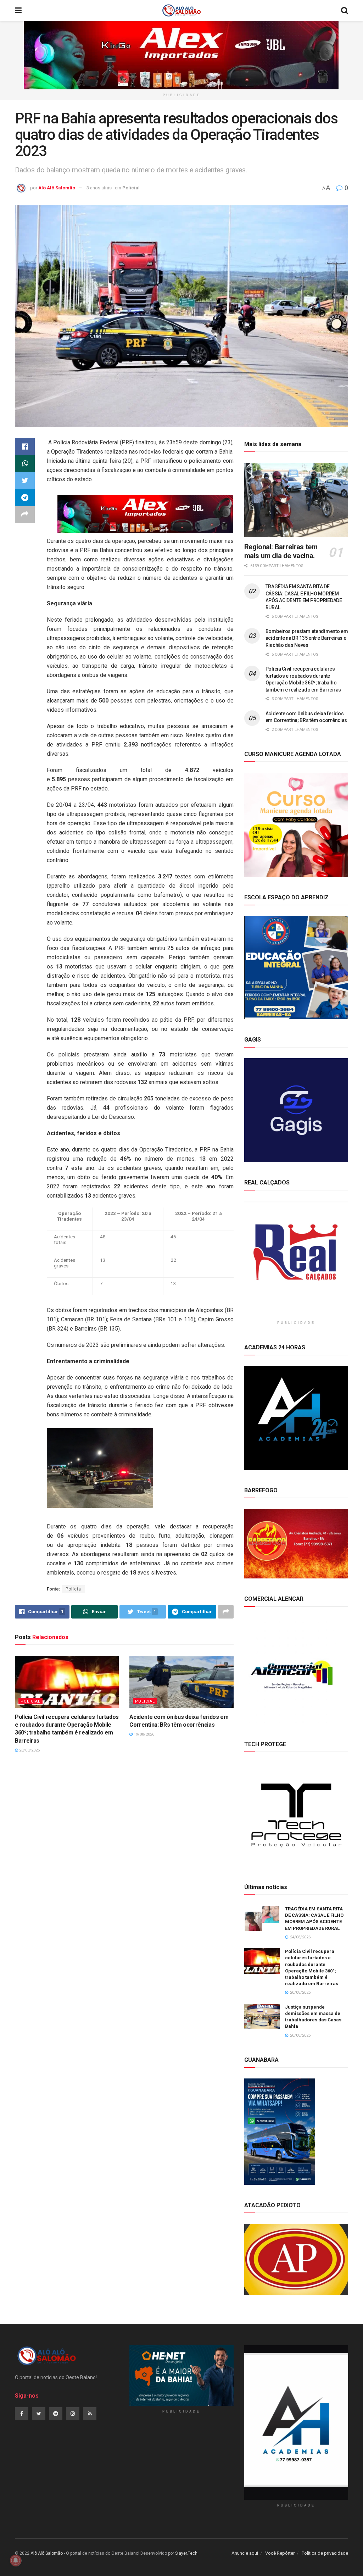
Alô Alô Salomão (57, 188)
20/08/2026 (29, 1750)
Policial (131, 188)
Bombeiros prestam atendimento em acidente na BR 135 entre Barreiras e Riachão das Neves (307, 638)
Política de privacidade (325, 2553)
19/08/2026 (143, 1734)
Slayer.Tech (186, 2553)
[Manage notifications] (16, 2560)
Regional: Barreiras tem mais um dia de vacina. (281, 551)
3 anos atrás (99, 188)
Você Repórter (280, 2553)
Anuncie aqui (245, 2553)
